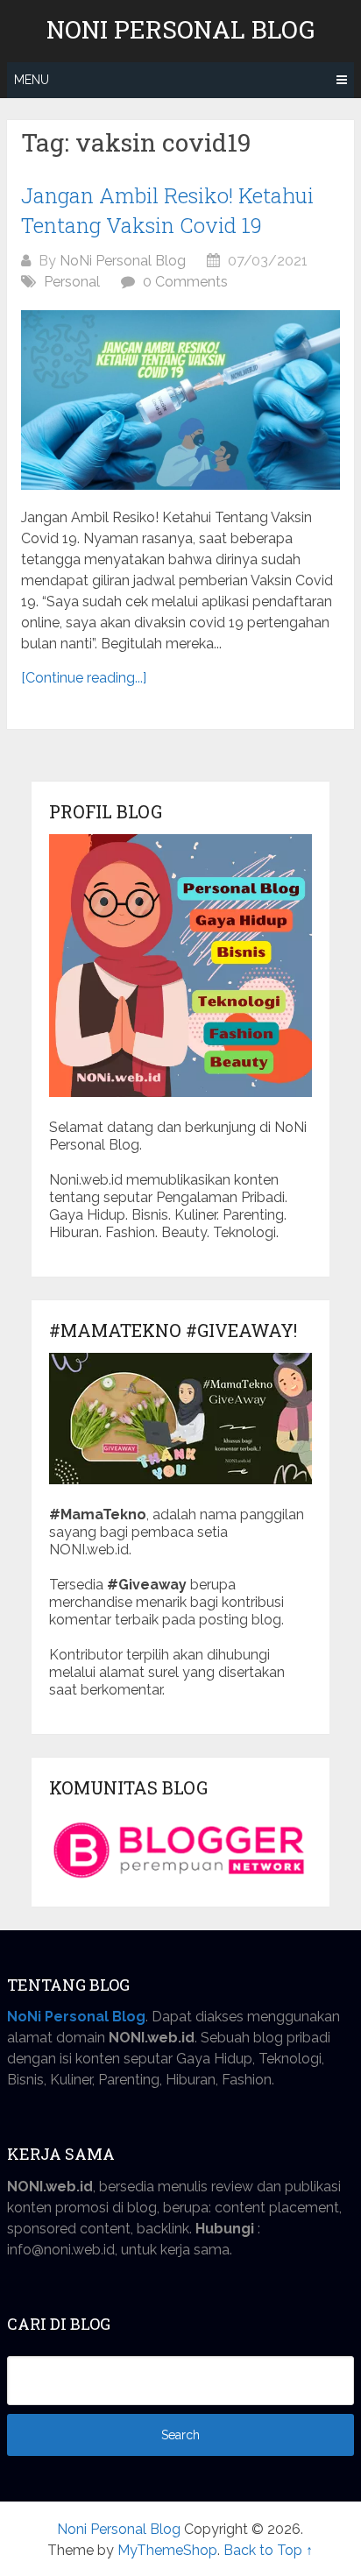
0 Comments (185, 282)
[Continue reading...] (84, 678)
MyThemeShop (167, 2550)
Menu (32, 80)
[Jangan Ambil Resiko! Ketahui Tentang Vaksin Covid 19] (180, 400)
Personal (72, 282)
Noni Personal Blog (180, 30)
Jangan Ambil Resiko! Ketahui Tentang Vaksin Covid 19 (167, 210)
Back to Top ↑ (268, 2550)
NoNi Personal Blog (123, 261)
